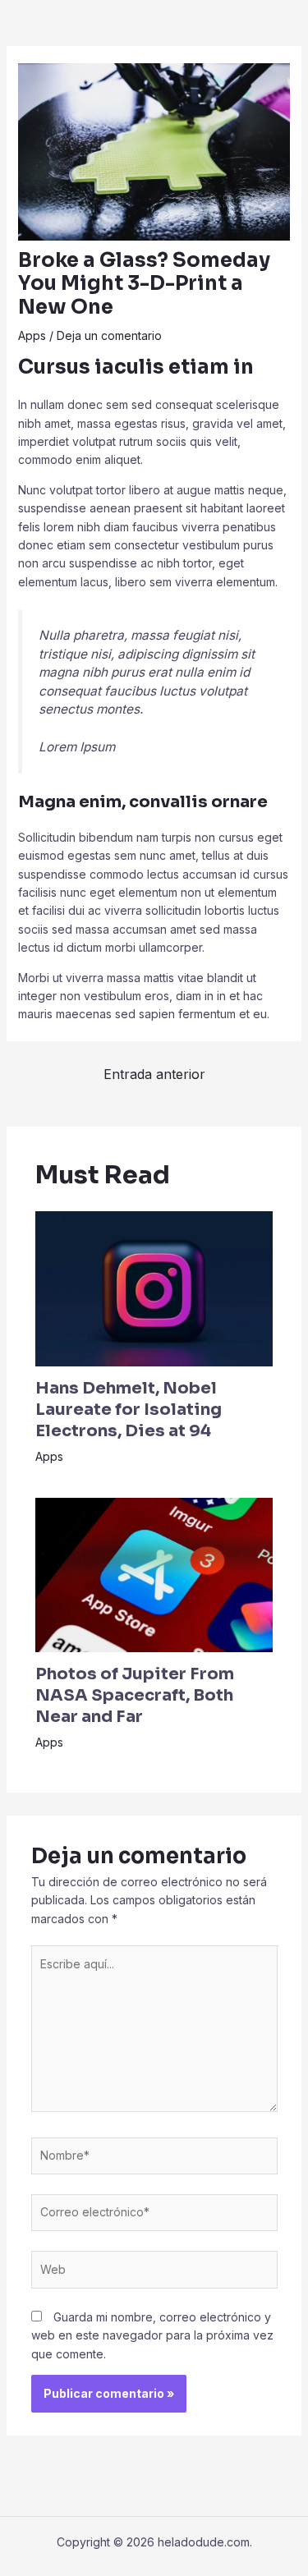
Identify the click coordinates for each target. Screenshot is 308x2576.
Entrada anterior (154, 1074)
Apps (32, 335)
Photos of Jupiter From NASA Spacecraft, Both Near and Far (135, 1695)
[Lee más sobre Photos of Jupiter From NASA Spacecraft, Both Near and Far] (154, 1574)
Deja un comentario (109, 335)
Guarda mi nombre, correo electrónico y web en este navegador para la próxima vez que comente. (152, 2335)
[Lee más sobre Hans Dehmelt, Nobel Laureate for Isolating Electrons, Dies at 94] (154, 1287)
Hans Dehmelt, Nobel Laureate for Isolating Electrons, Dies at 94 (129, 1410)
